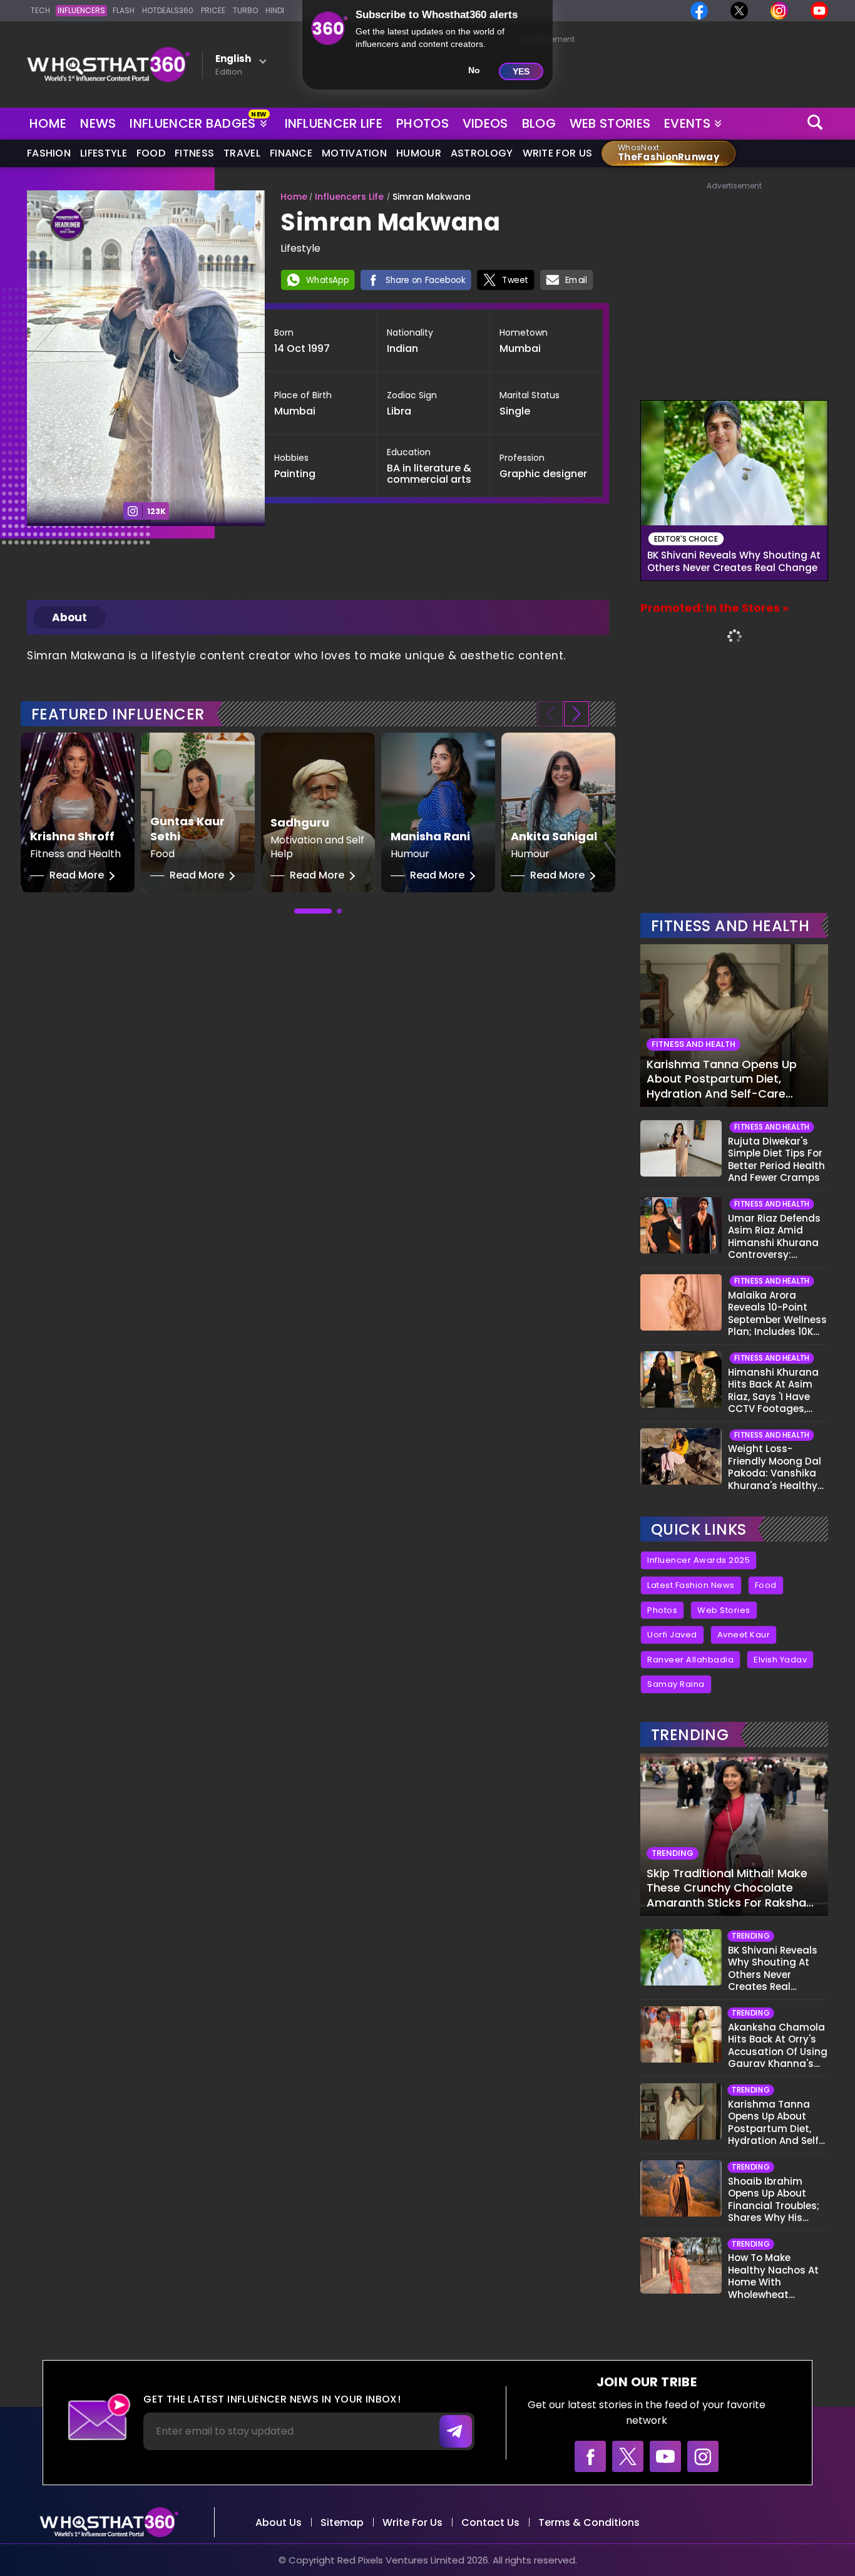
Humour (419, 153)
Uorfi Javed (672, 1635)
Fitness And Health (730, 926)
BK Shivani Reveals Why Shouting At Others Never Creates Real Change (734, 562)
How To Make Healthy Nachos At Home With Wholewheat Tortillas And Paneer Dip (777, 2276)
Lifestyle (104, 153)
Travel (242, 153)
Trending (690, 1735)
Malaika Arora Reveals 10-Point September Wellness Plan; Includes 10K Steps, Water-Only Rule (777, 1314)
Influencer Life (334, 123)
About (69, 617)
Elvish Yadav (780, 1660)
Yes (521, 71)
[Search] (816, 124)
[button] (576, 714)
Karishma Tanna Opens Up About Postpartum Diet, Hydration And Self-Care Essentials (722, 1079)
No (474, 70)
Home (48, 123)
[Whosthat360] (108, 64)
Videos (485, 123)
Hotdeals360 (168, 10)
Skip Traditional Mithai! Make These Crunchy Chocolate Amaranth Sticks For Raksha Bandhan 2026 (727, 1888)
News (98, 123)
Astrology (482, 153)
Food (151, 153)
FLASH (124, 10)
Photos (422, 123)
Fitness (194, 153)
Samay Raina (676, 1684)
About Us (279, 2522)
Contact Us (490, 2522)
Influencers (81, 10)
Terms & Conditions (589, 2522)
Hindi (275, 10)
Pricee (213, 10)
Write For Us (558, 153)
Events (687, 123)
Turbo (245, 10)
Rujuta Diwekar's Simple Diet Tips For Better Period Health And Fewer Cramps (776, 1160)
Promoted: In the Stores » (714, 608)
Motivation (354, 153)
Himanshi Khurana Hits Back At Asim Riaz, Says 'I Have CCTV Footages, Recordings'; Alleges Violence (776, 1391)
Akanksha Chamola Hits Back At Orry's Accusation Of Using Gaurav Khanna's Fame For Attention (778, 2046)
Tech (40, 10)
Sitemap (342, 2522)
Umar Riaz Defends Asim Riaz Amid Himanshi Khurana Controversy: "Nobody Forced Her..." (774, 1237)
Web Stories (610, 123)
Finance (291, 153)
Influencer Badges (194, 121)
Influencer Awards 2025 (699, 1560)
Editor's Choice (686, 539)
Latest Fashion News (691, 1585)
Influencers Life (349, 197)
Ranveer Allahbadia (690, 1660)
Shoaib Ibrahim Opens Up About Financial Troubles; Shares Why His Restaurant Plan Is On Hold (774, 2200)
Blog (539, 123)
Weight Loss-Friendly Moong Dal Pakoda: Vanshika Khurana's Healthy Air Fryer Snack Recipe (775, 1467)
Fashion (49, 153)
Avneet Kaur (744, 1635)
